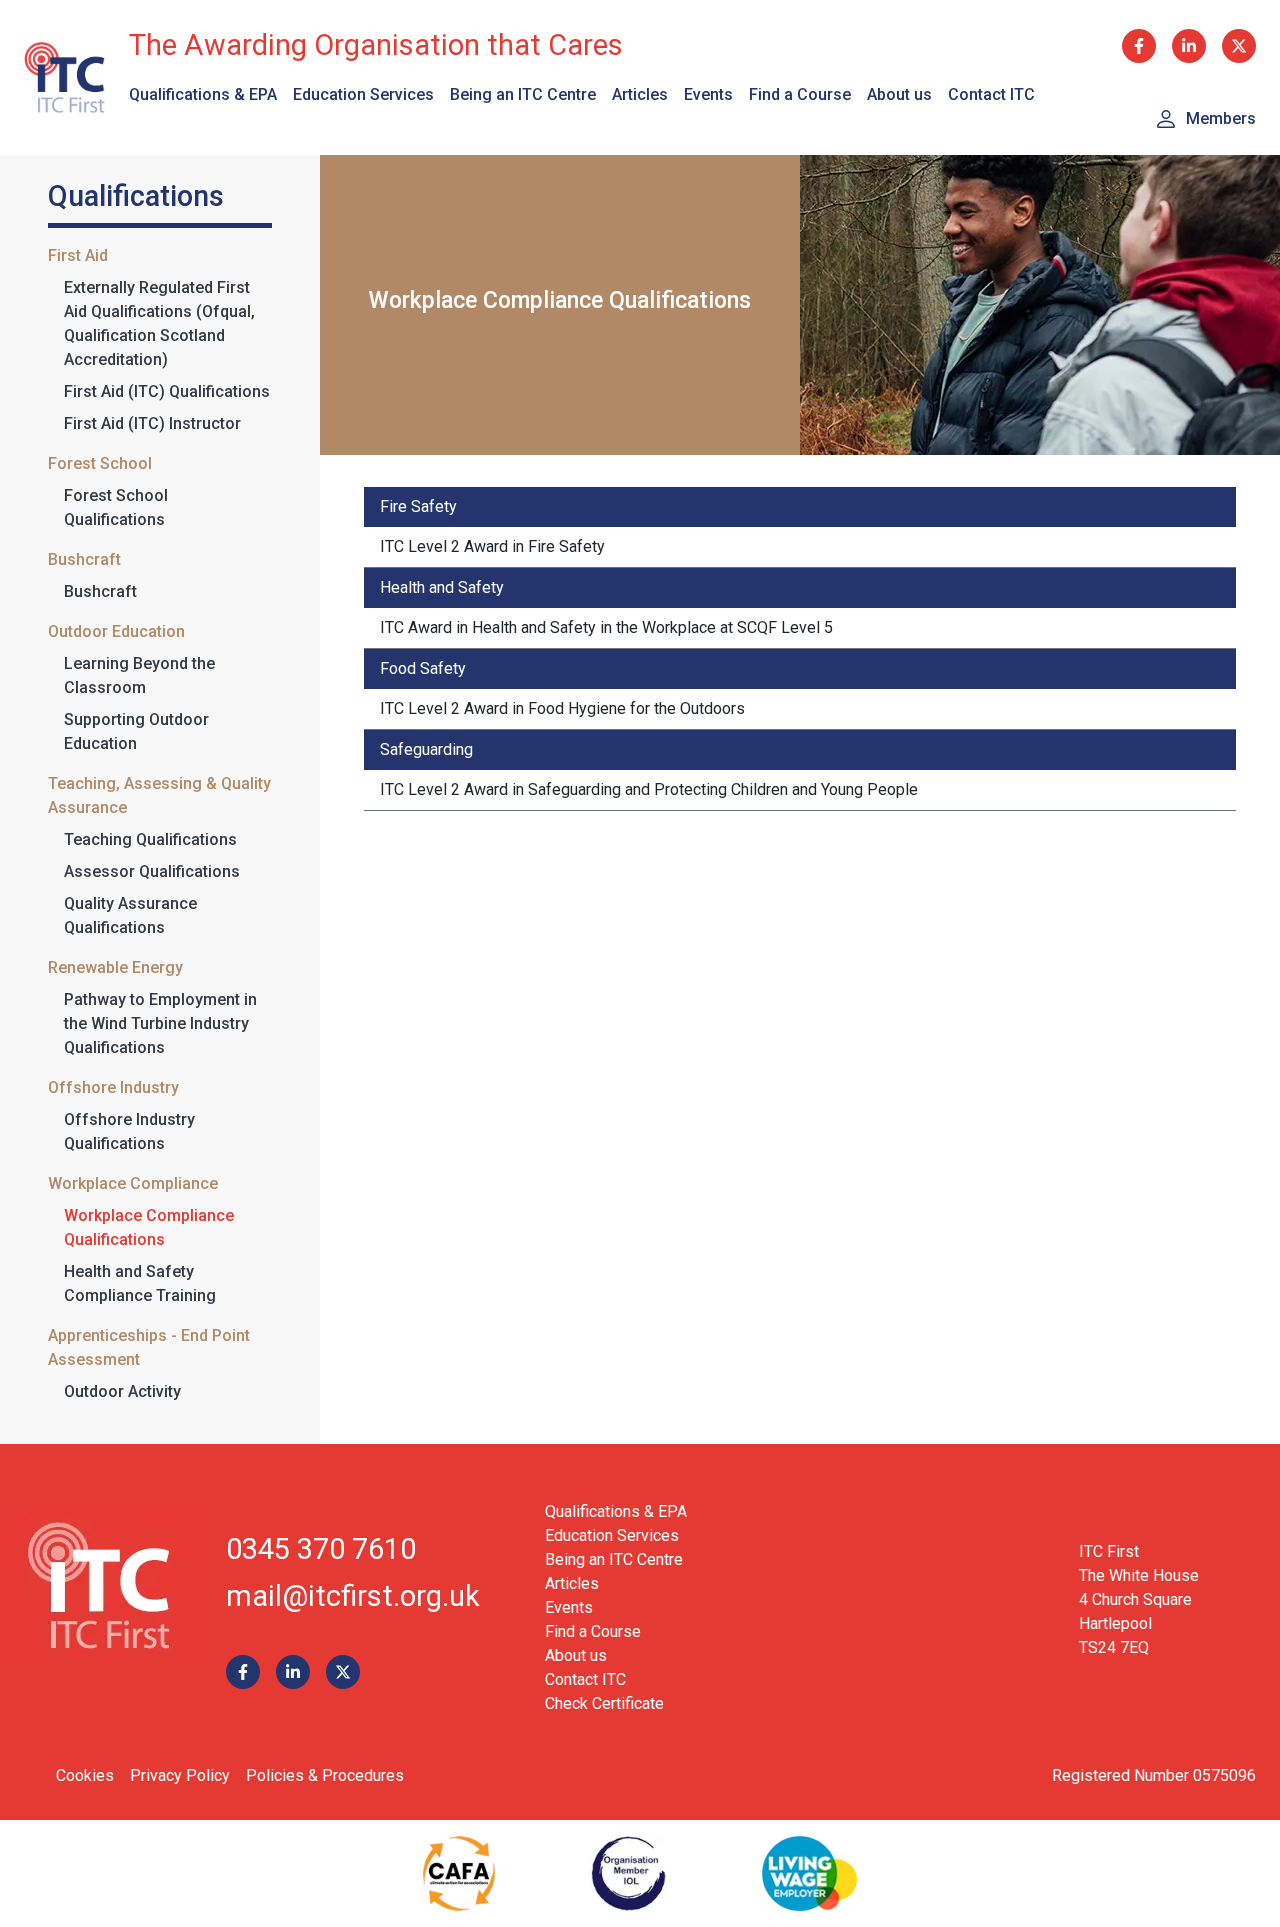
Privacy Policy (180, 1775)
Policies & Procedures (325, 1775)
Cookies (85, 1775)
